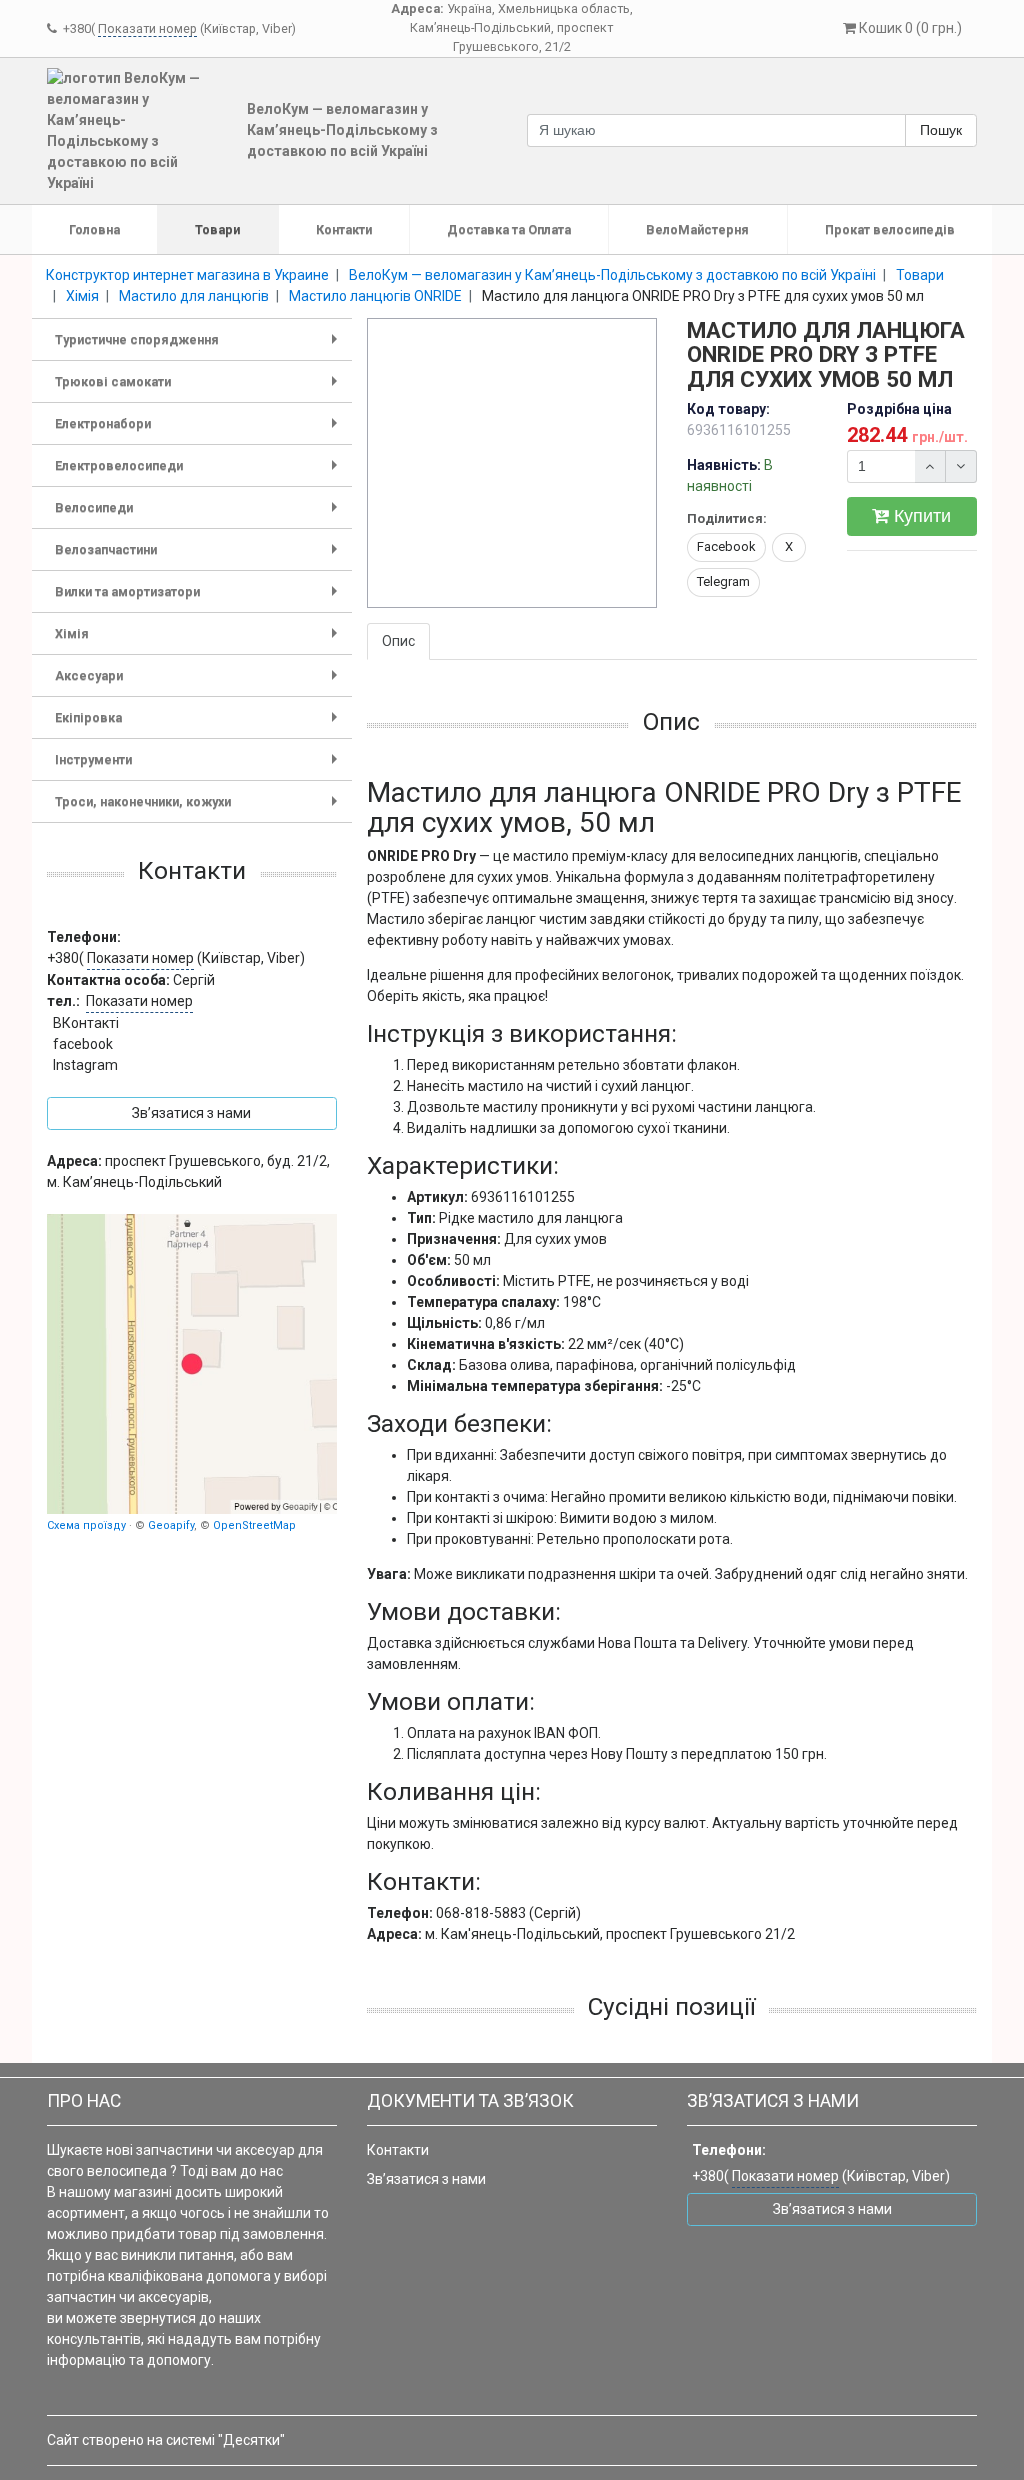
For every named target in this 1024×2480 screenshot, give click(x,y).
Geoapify (171, 1525)
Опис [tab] (398, 641)
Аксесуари (200, 682)
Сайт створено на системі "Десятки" (166, 2440)
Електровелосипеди (200, 472)
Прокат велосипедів (890, 229)
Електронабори (200, 430)
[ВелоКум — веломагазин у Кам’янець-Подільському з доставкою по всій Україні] (192, 1364)
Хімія (200, 640)
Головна (94, 229)
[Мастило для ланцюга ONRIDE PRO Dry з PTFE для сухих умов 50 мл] (513, 464)
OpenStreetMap (254, 1525)
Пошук (941, 130)
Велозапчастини (200, 556)
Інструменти (200, 766)
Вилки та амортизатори (200, 598)
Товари (217, 229)
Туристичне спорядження (200, 346)
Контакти (344, 229)
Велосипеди (200, 514)
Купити (920, 516)
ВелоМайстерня (697, 229)
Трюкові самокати (200, 388)
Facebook (726, 546)
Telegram (723, 581)
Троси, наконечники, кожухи (200, 808)
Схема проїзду (86, 1525)
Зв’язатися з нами (426, 2179)
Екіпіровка (200, 724)
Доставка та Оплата (509, 229)
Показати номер (147, 28)
